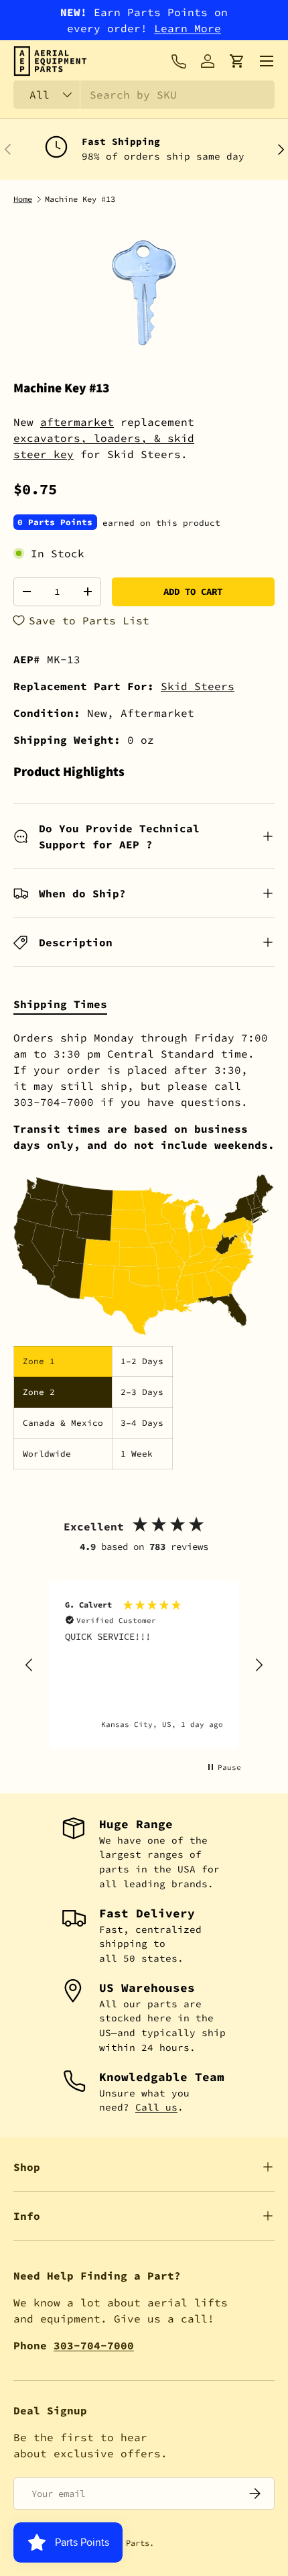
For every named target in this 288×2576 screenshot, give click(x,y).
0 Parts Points (55, 522)
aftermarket (77, 422)
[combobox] (144, 95)
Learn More (188, 28)
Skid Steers (198, 686)
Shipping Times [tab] (60, 1004)
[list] (144, 293)
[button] (237, 61)
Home (23, 199)
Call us (156, 2107)
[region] (144, 1665)
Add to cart (193, 592)
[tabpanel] (144, 1249)
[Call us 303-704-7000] (178, 61)
